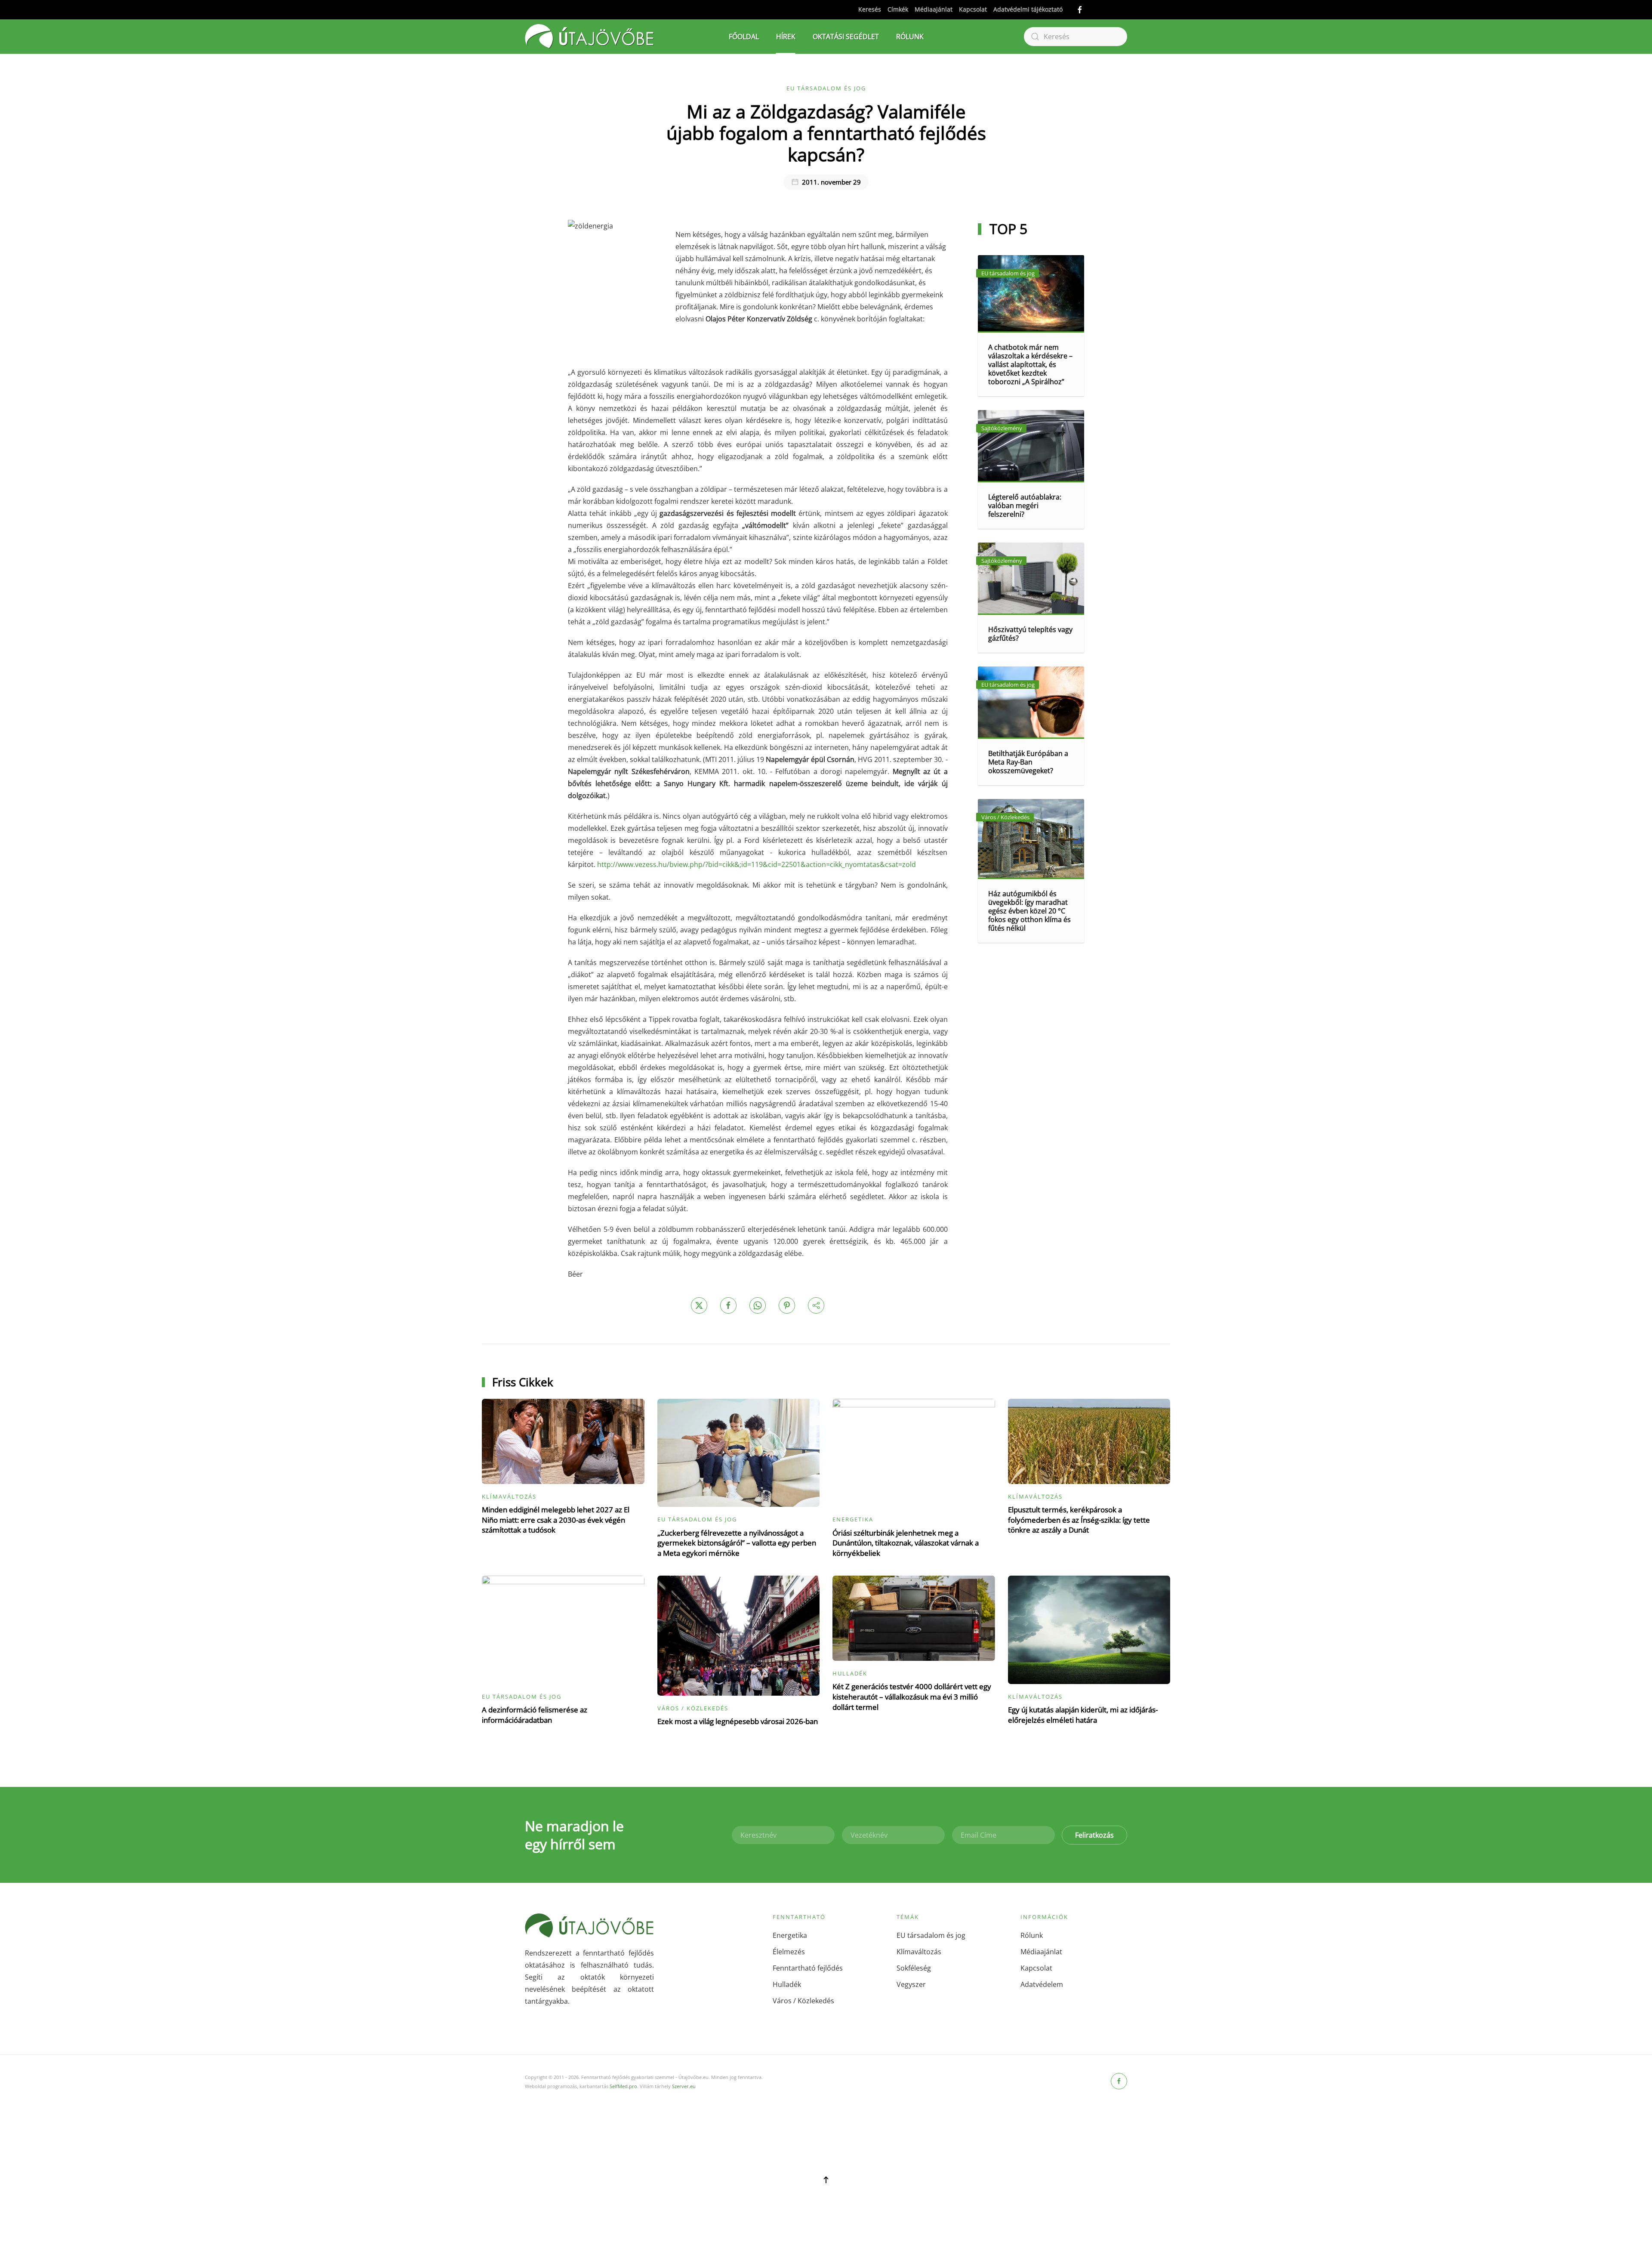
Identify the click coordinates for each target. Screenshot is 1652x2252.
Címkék (898, 9)
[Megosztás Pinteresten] (787, 1305)
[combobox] (1076, 37)
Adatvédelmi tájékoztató (1028, 9)
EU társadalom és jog (826, 88)
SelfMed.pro (623, 2086)
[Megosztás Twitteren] (699, 1305)
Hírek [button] (786, 37)
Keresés (870, 9)
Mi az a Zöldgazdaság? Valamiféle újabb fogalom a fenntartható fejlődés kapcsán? (826, 133)
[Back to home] (589, 37)
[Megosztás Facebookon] (728, 1305)
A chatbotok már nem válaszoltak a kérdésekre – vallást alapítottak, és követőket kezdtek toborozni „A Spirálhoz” (1030, 364)
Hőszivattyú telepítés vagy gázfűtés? (1030, 634)
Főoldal (744, 37)
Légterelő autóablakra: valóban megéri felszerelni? (1025, 506)
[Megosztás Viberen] (816, 1305)
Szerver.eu (684, 2086)
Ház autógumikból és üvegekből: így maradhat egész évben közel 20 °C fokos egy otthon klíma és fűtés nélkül (1029, 911)
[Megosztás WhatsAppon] (758, 1305)
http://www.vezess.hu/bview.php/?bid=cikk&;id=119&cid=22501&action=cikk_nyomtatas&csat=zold (757, 864)
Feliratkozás (1094, 1835)
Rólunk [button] (910, 37)
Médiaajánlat (934, 9)
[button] (826, 2180)
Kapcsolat (973, 9)
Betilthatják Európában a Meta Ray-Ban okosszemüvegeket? (1028, 762)
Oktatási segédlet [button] (846, 37)
